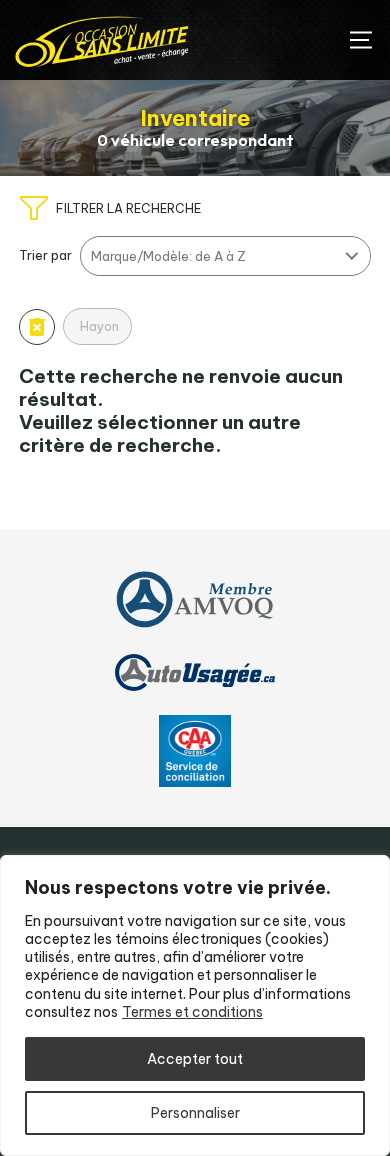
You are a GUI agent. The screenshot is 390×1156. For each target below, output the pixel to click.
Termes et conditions (192, 1012)
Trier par (45, 255)
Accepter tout (195, 1059)
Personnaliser (195, 1113)
